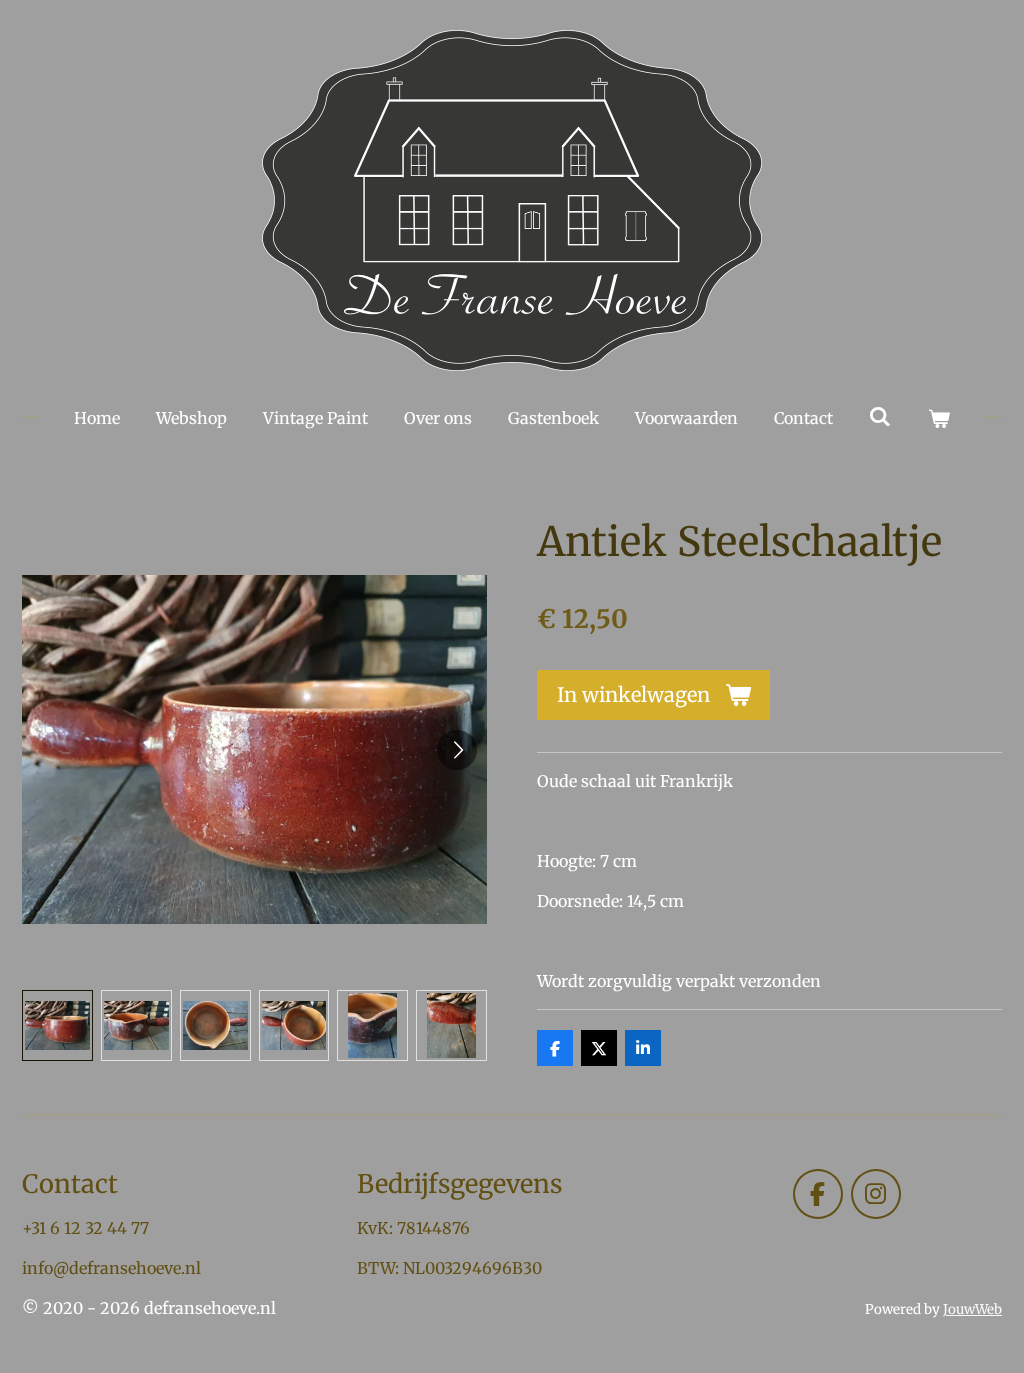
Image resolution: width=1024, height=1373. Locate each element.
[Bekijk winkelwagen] (939, 418)
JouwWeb (972, 1309)
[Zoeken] (880, 416)
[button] (57, 1025)
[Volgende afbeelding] (457, 750)
